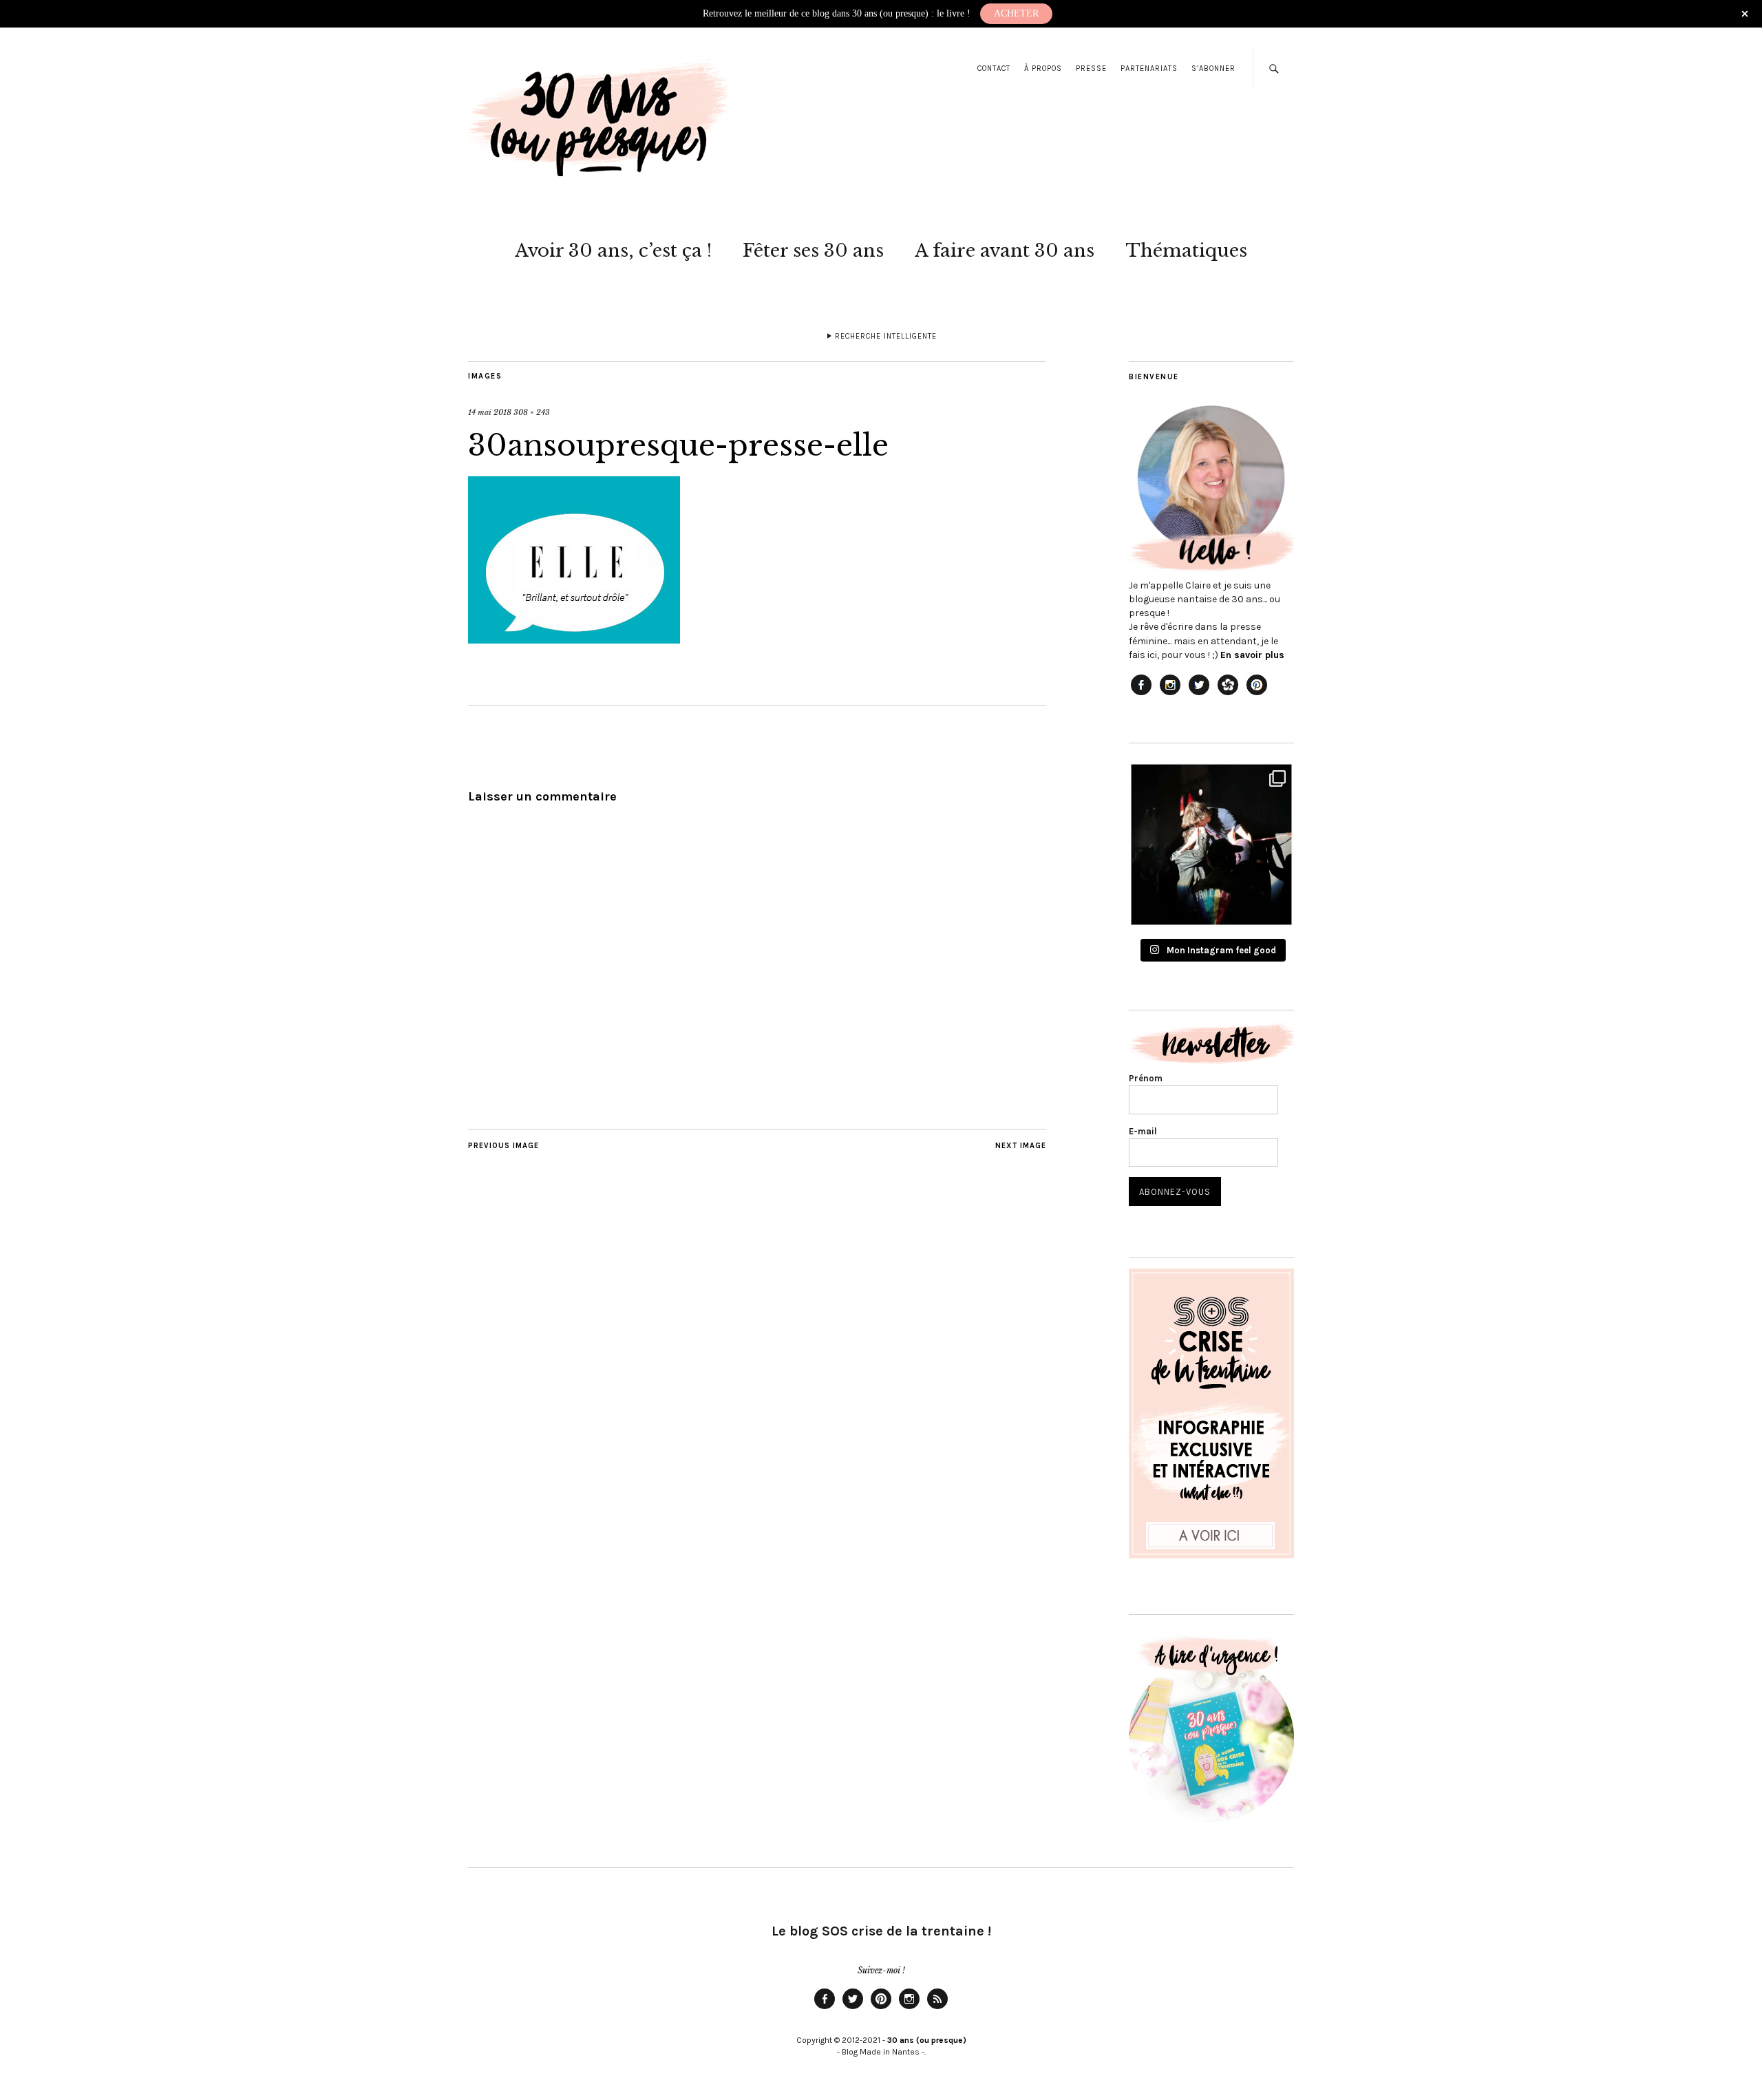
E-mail (1143, 1131)
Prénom (1146, 1078)
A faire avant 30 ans (1005, 251)
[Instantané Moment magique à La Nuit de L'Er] (1211, 845)
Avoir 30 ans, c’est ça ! (613, 251)
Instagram (909, 2008)
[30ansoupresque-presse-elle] (574, 639)
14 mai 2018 (490, 412)
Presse (1091, 68)
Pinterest (881, 2008)
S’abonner (1213, 68)
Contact (994, 68)
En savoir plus (1252, 655)
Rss (937, 2008)
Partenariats (1149, 68)
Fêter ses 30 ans (813, 251)
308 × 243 (532, 412)
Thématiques (1186, 251)
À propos (1043, 68)
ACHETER (1016, 13)
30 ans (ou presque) (927, 2040)
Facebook (825, 2008)
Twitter (853, 2008)
